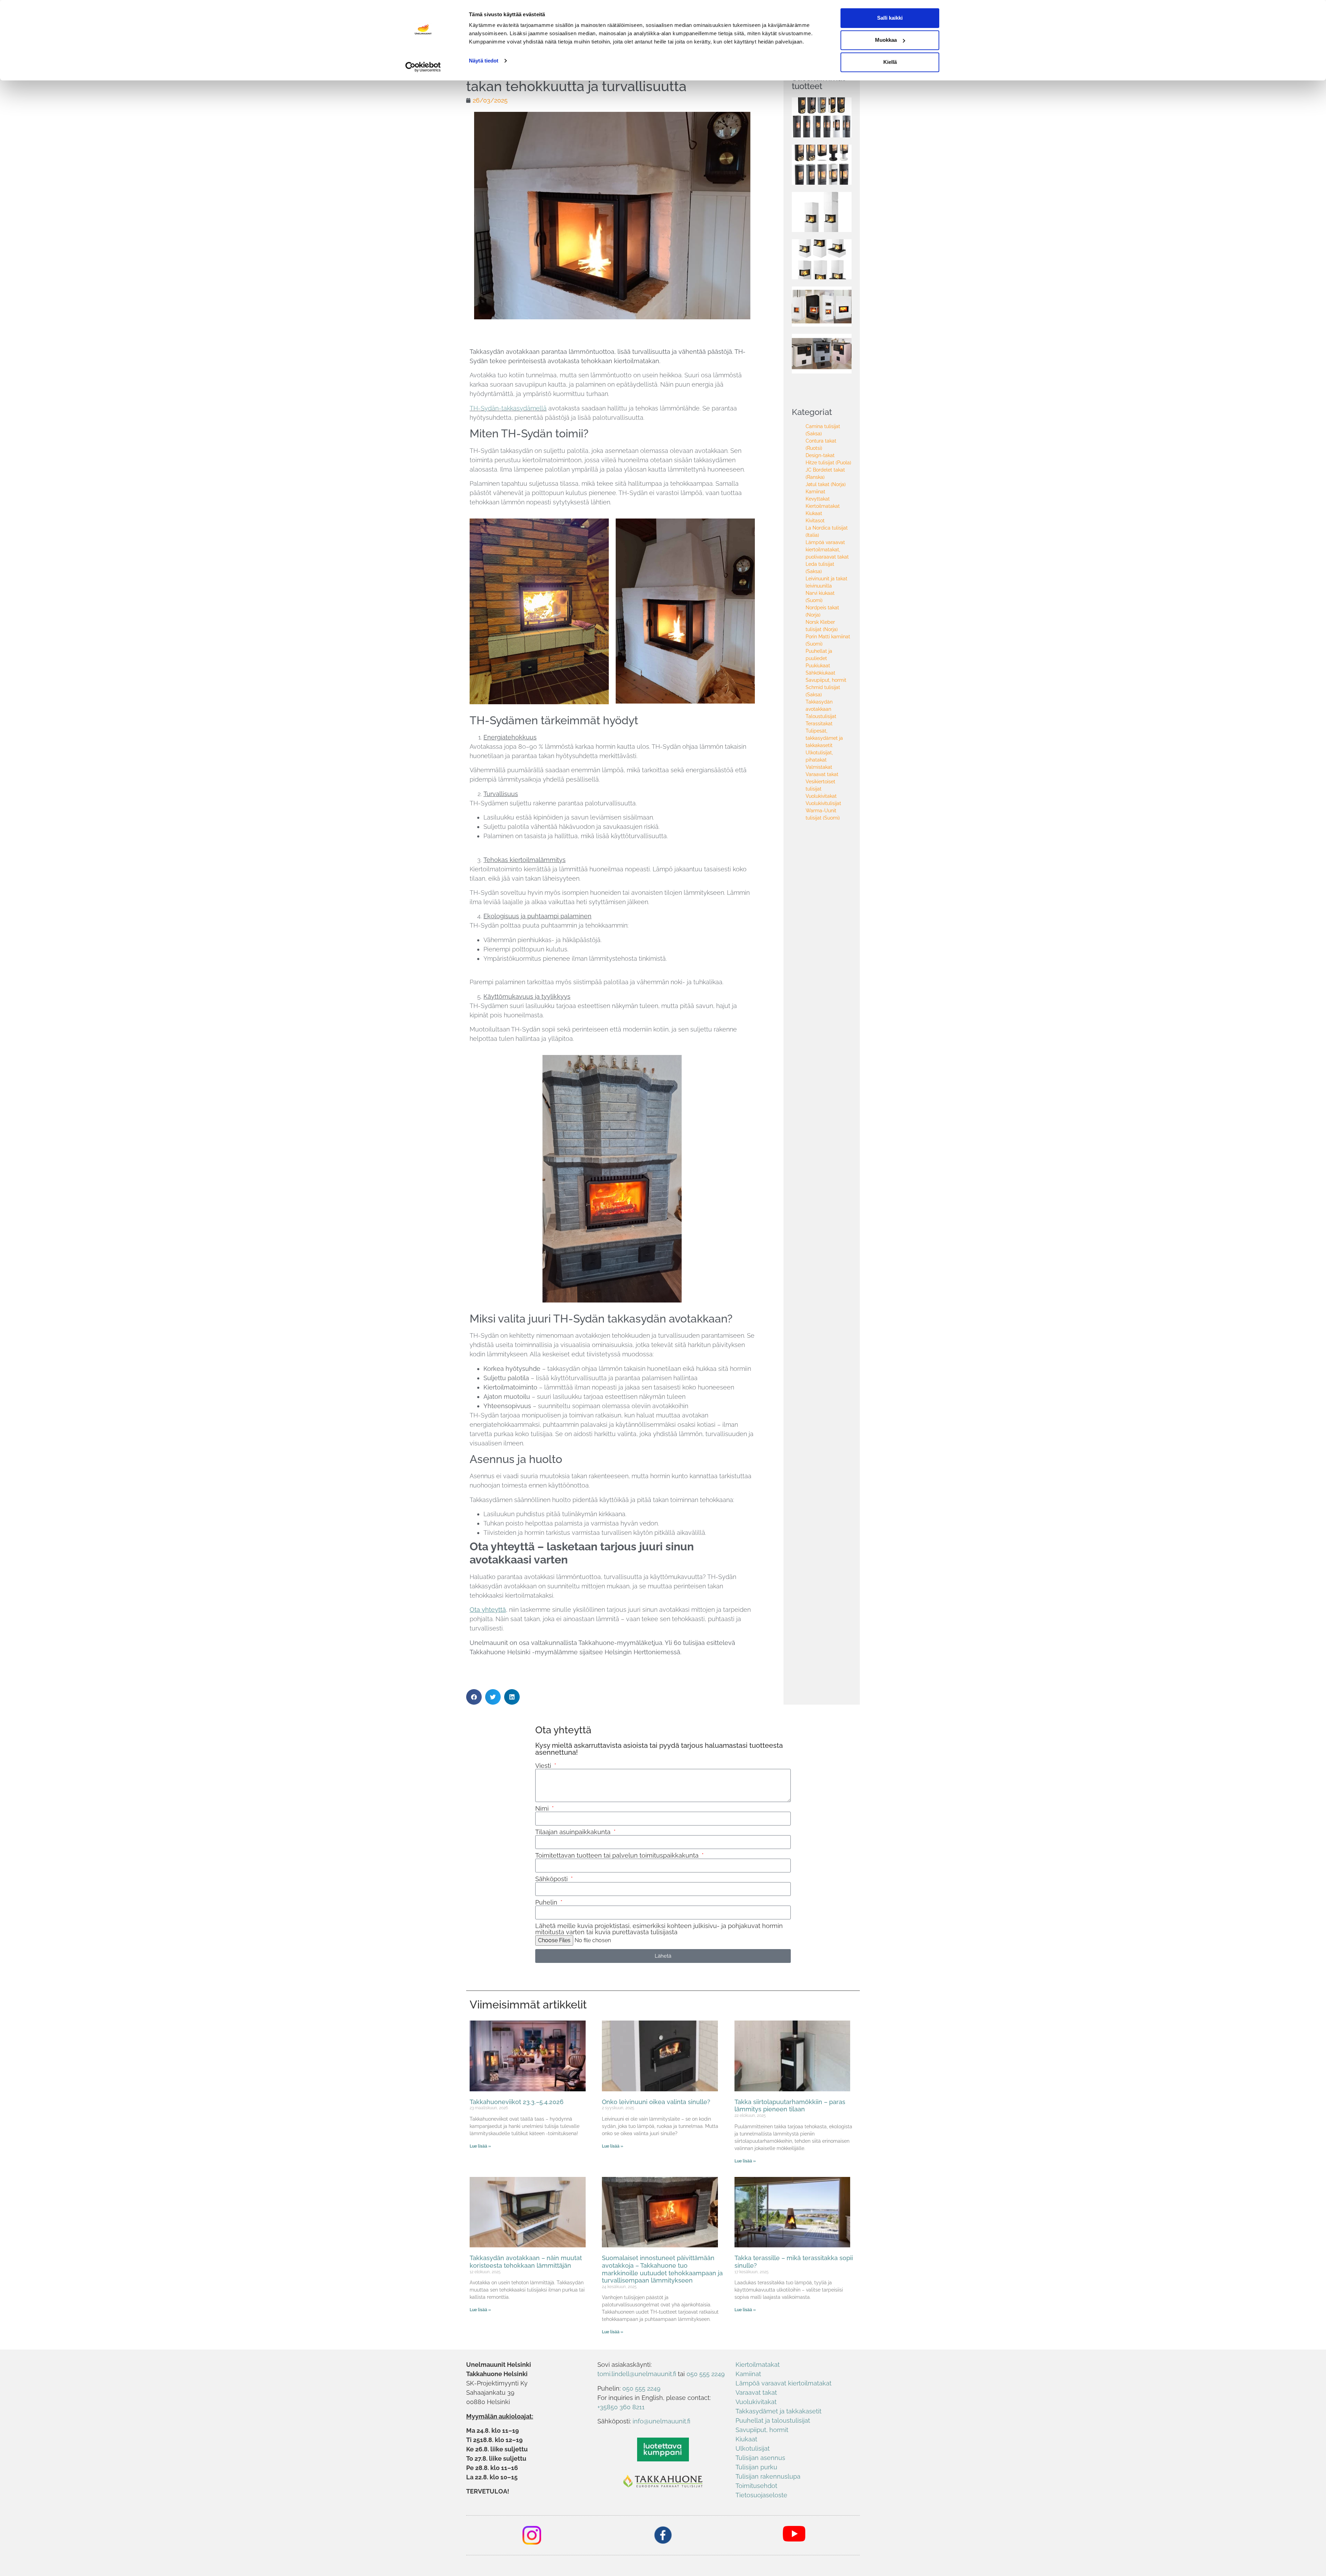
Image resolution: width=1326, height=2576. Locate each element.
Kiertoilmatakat (823, 506)
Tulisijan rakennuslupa (768, 2476)
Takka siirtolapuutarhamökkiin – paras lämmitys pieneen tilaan (790, 2106)
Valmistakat (819, 767)
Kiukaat (814, 513)
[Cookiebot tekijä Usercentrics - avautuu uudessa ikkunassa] (423, 67)
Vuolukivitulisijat (823, 803)
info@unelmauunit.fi (661, 2421)
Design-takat (820, 455)
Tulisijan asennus (760, 2458)
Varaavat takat (822, 774)
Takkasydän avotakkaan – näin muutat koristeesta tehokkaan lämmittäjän (526, 2262)
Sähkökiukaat (820, 673)
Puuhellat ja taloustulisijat (773, 2420)
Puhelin (547, 1902)
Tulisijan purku (756, 2467)
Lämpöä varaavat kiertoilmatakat (784, 2383)
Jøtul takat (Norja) (826, 484)
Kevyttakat (818, 499)
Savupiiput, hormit (826, 680)
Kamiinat (815, 492)
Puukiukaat (818, 666)
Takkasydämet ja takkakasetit (779, 2411)
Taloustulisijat (821, 716)
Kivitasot (815, 521)
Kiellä (890, 62)
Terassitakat (819, 724)
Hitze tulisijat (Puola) (828, 463)
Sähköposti (552, 1879)
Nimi (543, 1809)
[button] (474, 1697)
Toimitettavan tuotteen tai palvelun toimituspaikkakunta (618, 1856)
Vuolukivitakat (821, 796)
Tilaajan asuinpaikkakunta (574, 1832)
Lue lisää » (480, 2146)
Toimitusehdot (756, 2486)
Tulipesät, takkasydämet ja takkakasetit (824, 738)
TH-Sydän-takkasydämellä (508, 408)
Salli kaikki (890, 18)
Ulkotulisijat (753, 2448)
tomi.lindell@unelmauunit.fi (637, 2374)
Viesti (544, 1766)
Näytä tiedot (484, 61)
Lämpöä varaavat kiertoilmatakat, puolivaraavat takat (827, 550)
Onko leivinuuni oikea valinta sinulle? (656, 2102)
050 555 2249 (706, 2374)
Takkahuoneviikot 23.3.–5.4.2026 (517, 2102)
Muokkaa (886, 40)
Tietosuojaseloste (761, 2495)
